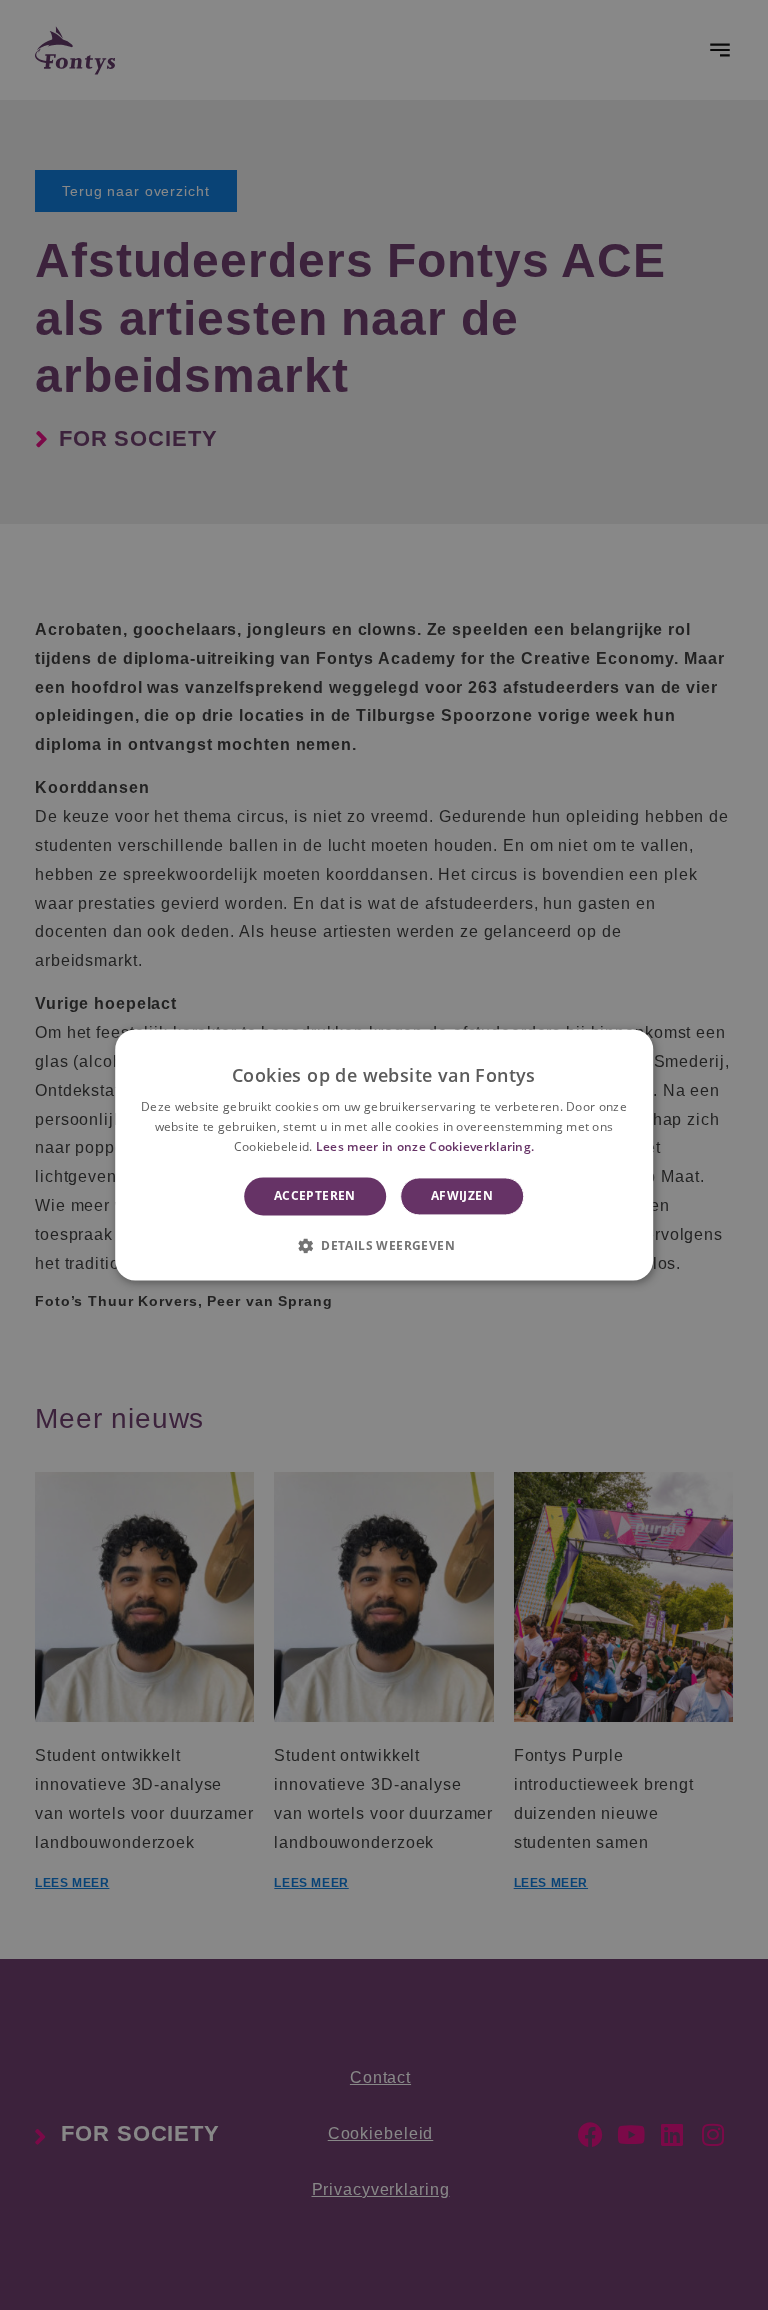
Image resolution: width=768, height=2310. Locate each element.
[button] (384, 1246)
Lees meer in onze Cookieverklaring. (425, 1146)
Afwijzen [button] (462, 1195)
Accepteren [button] (315, 1195)
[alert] (384, 1155)
